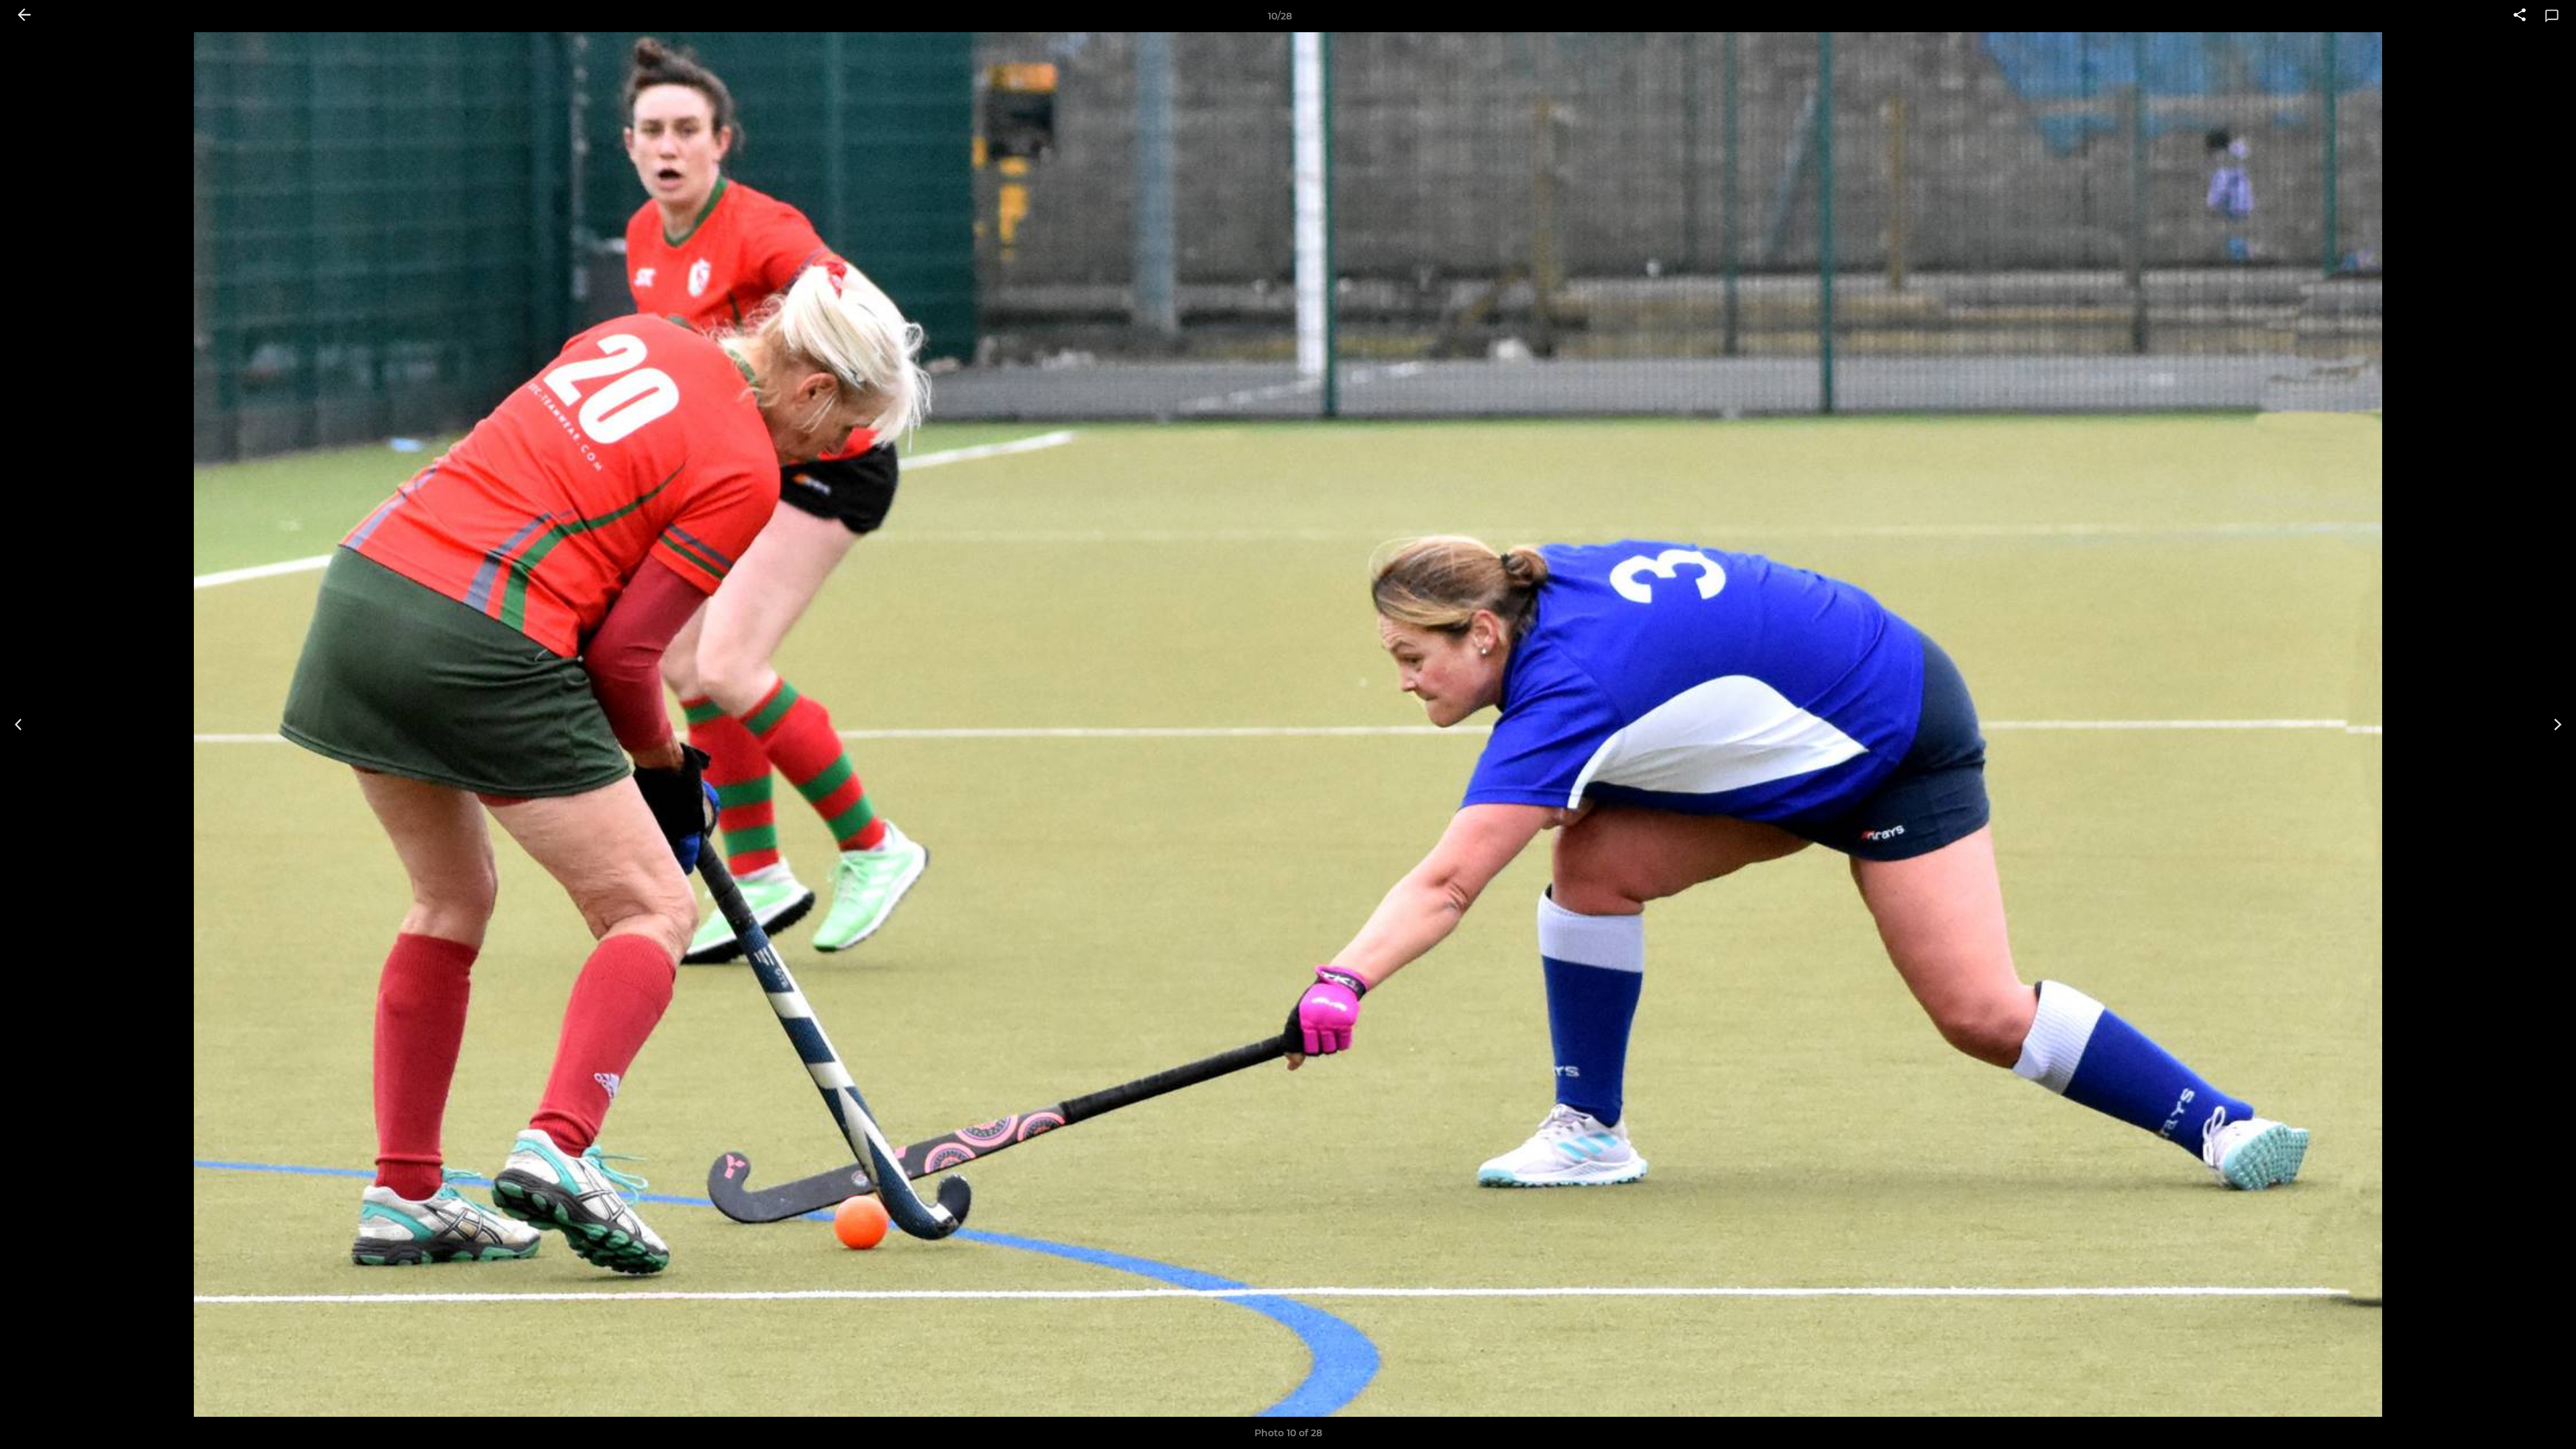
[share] (2520, 16)
